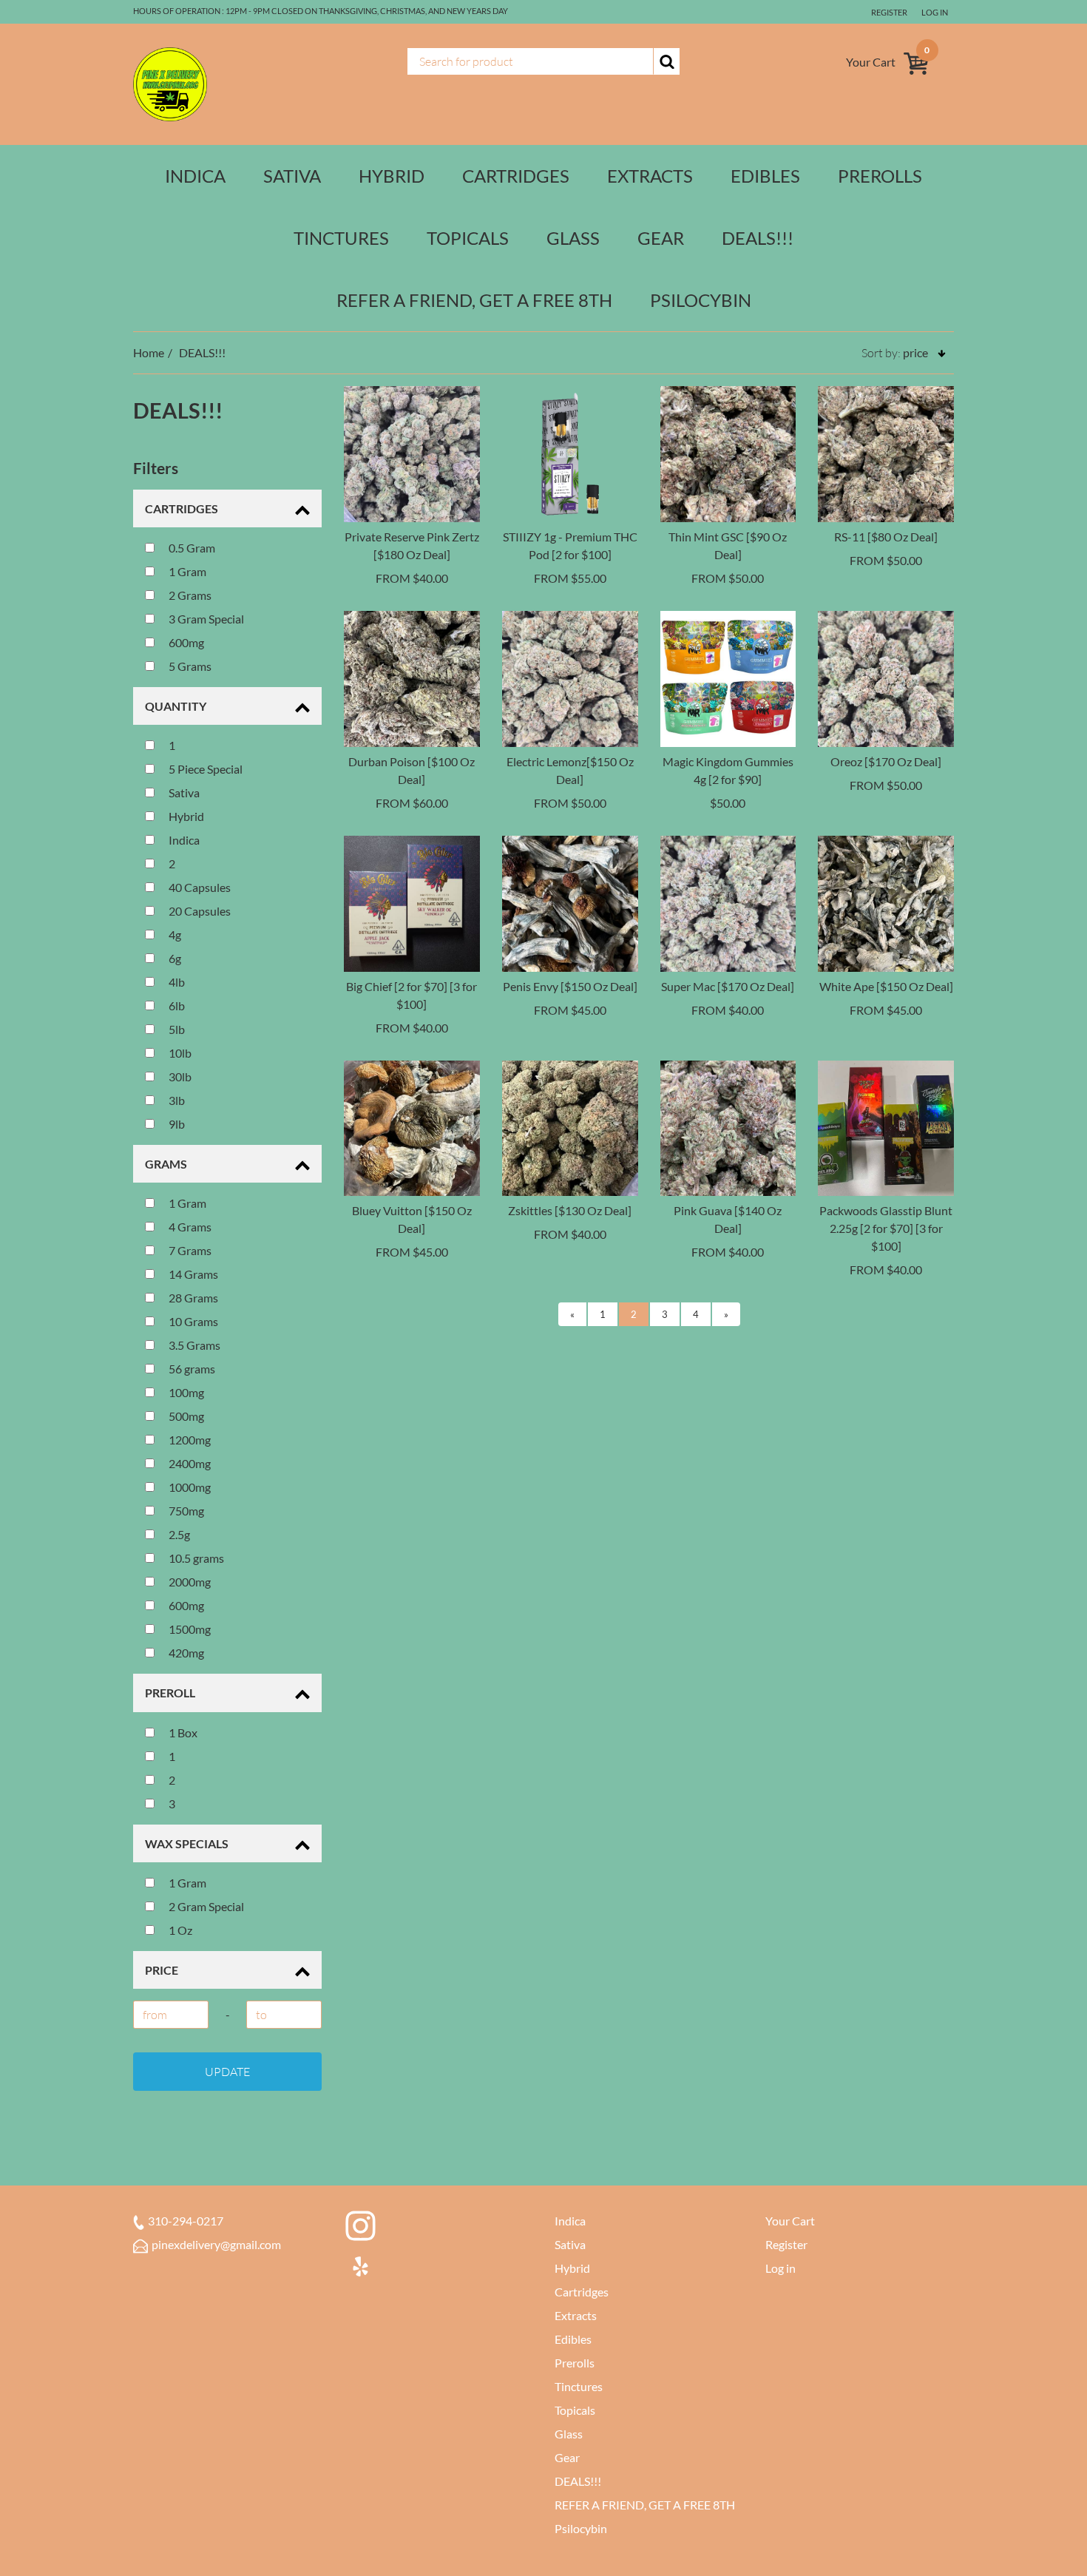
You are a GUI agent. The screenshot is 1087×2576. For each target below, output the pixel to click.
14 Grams (192, 1274)
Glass (573, 238)
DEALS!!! (758, 238)
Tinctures (341, 238)
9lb (176, 1124)
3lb (176, 1100)
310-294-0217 (186, 2221)
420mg (185, 1653)
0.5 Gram (191, 548)
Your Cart (790, 2221)
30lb (179, 1076)
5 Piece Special (204, 769)
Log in (935, 12)
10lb (179, 1053)
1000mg (189, 1487)
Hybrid (392, 176)
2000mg (189, 1582)
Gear (661, 238)
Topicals (468, 238)
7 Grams (189, 1250)
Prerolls (880, 176)
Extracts (650, 176)
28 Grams (192, 1298)
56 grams (191, 1369)
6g (174, 958)
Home (149, 352)
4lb (176, 982)
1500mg (189, 1629)
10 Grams (192, 1321)
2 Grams (189, 595)
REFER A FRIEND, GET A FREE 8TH (474, 300)
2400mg (189, 1463)
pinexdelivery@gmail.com (216, 2244)
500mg (185, 1416)
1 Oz (179, 1930)
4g (174, 934)
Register (889, 12)
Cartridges (516, 176)
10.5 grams (195, 1558)
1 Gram (186, 571)
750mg (185, 1511)
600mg (185, 642)
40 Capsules (199, 887)
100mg (185, 1392)
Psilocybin (701, 300)
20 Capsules (199, 911)
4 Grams (189, 1227)
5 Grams (189, 666)
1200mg (189, 1440)
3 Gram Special (205, 619)
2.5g (178, 1534)
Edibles (765, 176)
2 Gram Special (205, 1906)
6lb (176, 1005)
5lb (176, 1029)
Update (227, 2072)
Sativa (292, 176)
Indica (195, 176)
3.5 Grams (193, 1345)
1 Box (182, 1732)
